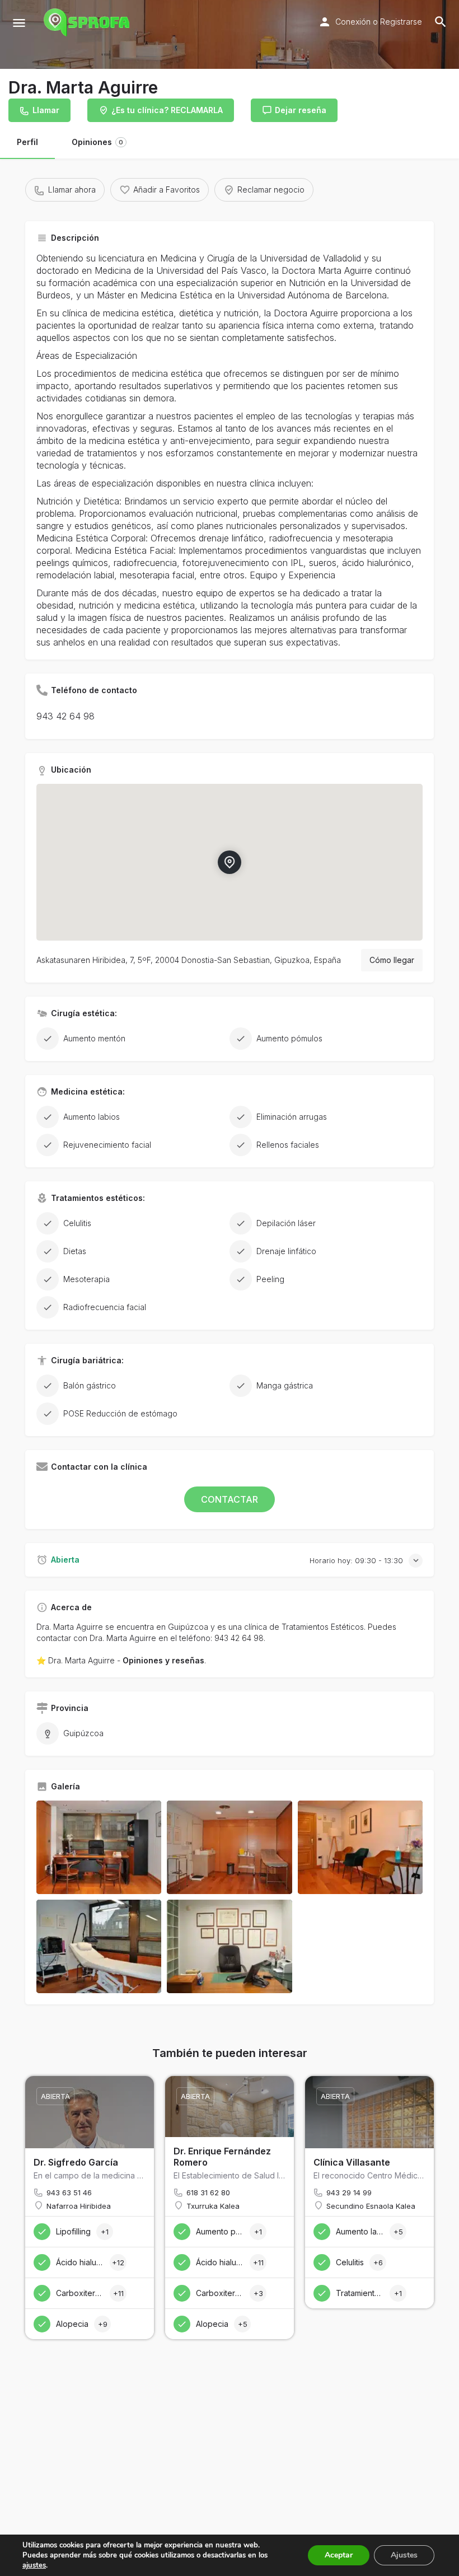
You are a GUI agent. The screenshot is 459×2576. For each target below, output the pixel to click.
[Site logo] (88, 22)
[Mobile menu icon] (19, 23)
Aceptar (339, 2555)
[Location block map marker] (230, 862)
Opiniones (97, 142)
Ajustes (404, 2555)
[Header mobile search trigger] (441, 22)
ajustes (34, 2565)
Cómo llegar (392, 960)
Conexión (353, 22)
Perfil (27, 142)
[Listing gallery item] (99, 1847)
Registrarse (401, 22)
